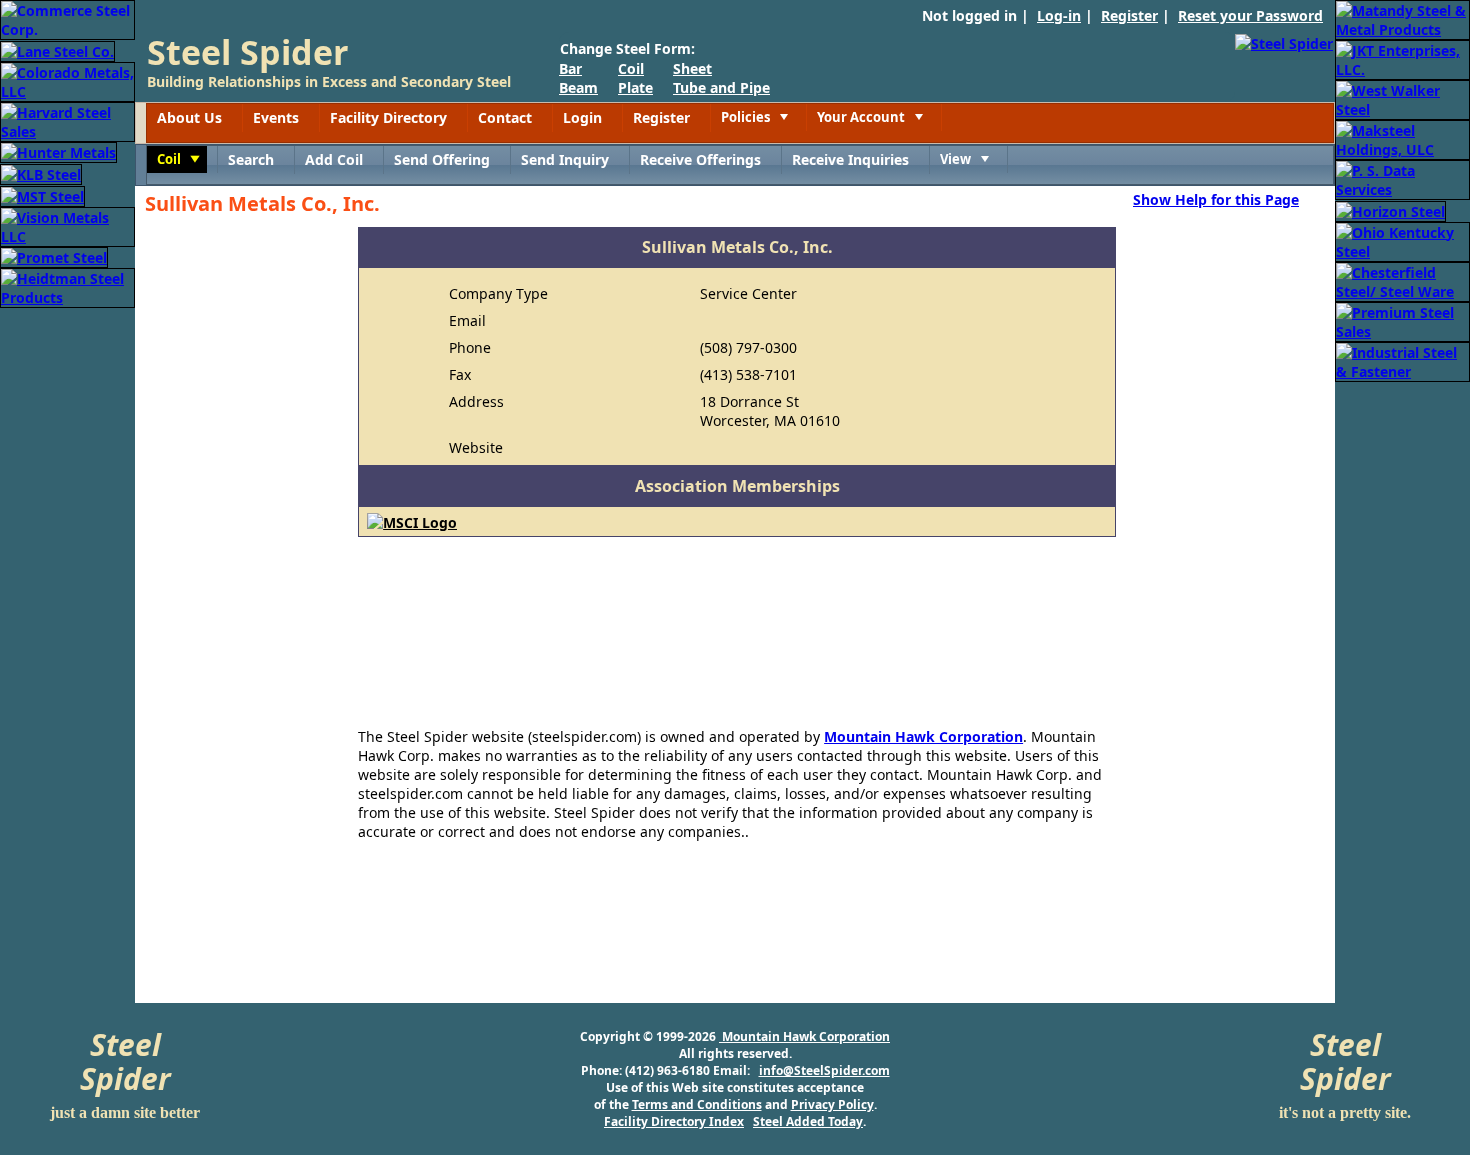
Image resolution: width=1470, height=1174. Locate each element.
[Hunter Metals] (58, 151)
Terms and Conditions (697, 1104)
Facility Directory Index (674, 1121)
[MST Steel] (42, 194)
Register (1129, 15)
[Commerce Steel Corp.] (67, 18)
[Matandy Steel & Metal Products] (1402, 18)
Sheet (692, 68)
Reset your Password (1250, 15)
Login (582, 117)
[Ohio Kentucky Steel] (1402, 240)
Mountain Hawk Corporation (923, 736)
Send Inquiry (565, 159)
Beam (578, 87)
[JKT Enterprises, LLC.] (1402, 58)
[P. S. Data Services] (1402, 178)
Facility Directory (388, 117)
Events (276, 117)
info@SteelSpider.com (824, 1070)
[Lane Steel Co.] (57, 49)
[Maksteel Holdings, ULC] (1402, 138)
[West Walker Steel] (1402, 98)
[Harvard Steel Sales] (67, 120)
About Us (189, 117)
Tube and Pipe (721, 87)
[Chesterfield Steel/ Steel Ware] (1402, 280)
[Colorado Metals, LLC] (67, 80)
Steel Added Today (808, 1121)
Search (251, 159)
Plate (635, 87)
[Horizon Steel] (1390, 209)
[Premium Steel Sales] (1402, 320)
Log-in (1059, 15)
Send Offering (442, 159)
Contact (505, 117)
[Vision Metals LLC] (67, 225)
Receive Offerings (700, 159)
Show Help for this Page (1216, 199)
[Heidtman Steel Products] (67, 286)
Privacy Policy (832, 1104)
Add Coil (334, 159)
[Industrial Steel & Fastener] (1402, 360)
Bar (570, 68)
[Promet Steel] (54, 256)
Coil (631, 68)
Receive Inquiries (850, 159)
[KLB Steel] (41, 172)
